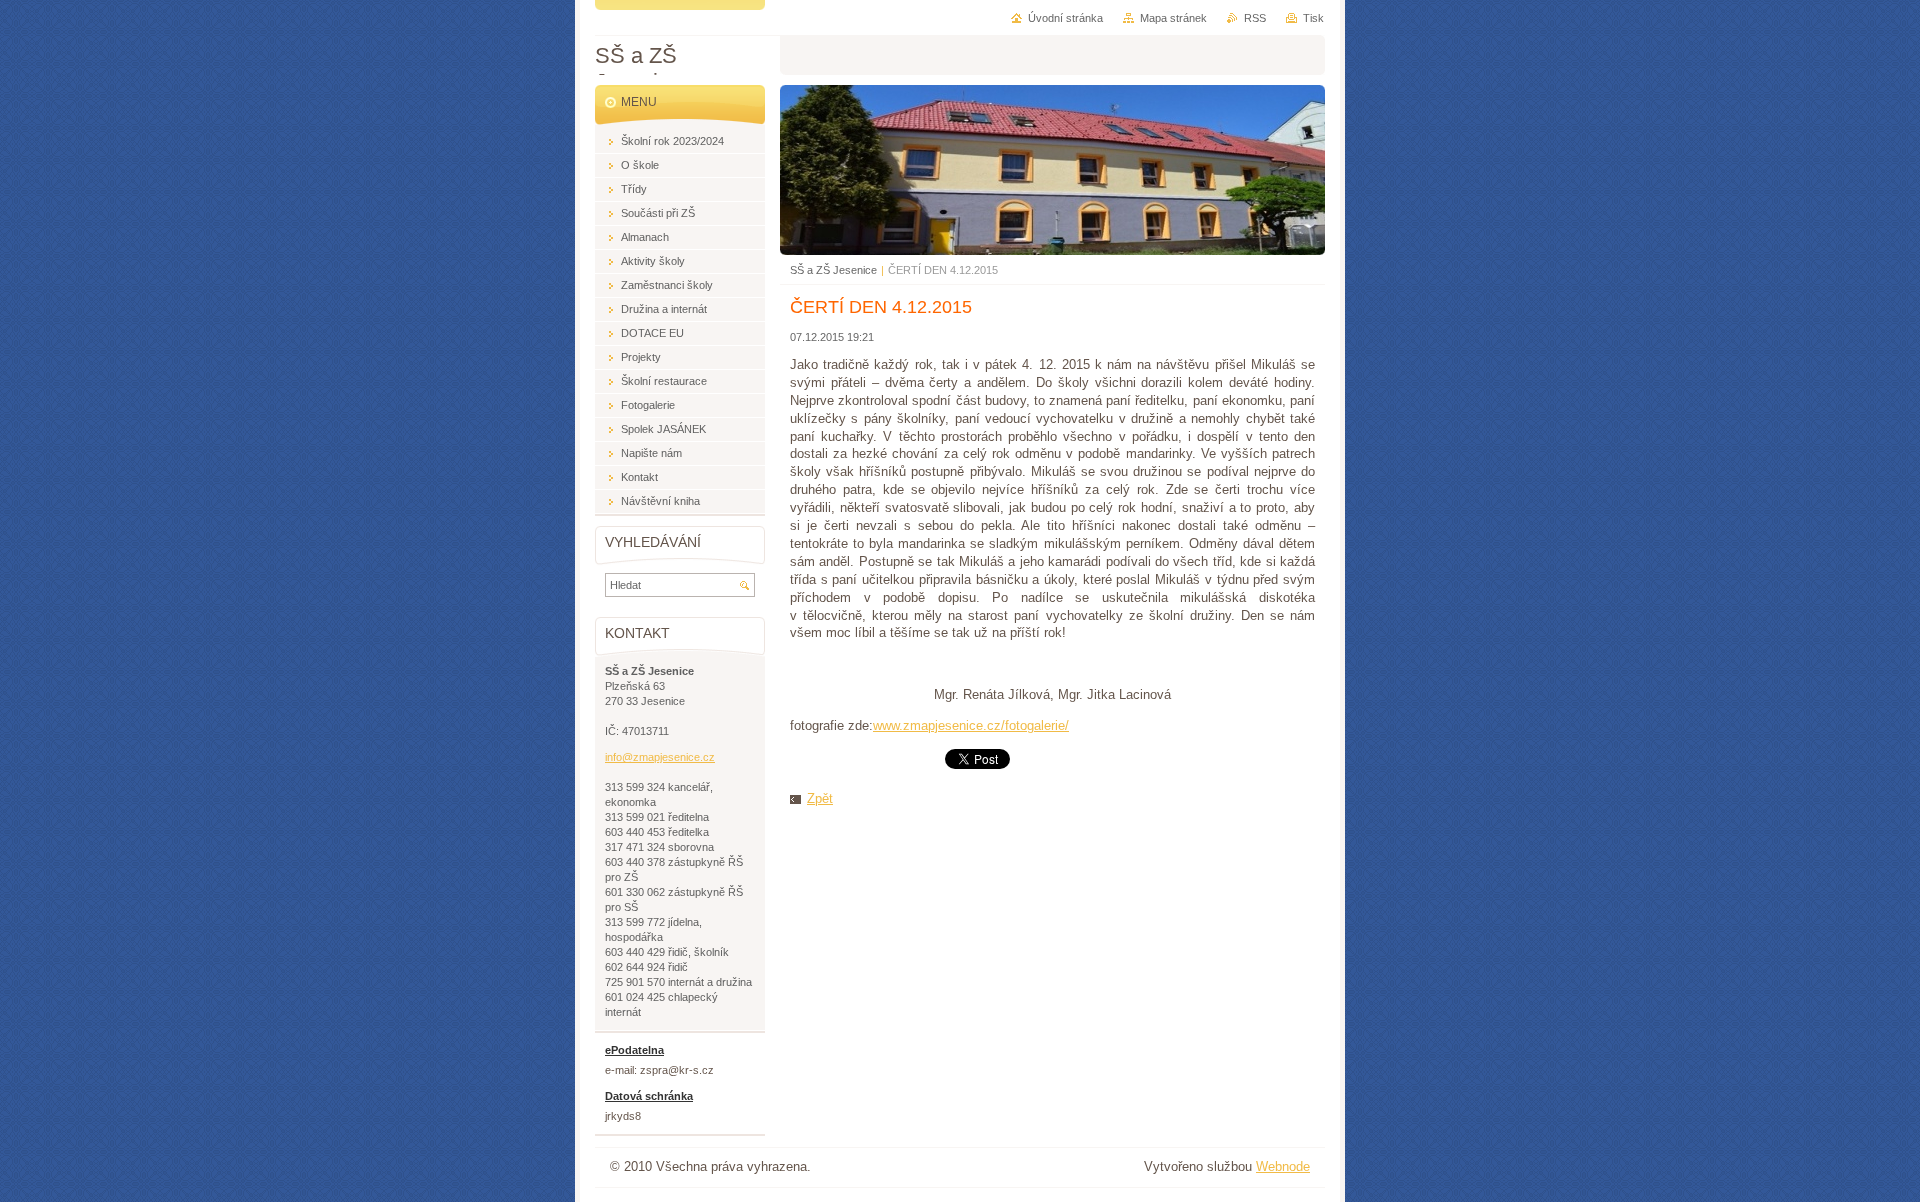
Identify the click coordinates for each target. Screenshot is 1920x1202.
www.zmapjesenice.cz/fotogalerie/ (971, 725)
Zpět (820, 798)
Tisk (1313, 18)
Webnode (1283, 1166)
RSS (1255, 18)
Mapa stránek (1173, 18)
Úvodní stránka (1065, 18)
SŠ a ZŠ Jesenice (833, 270)
